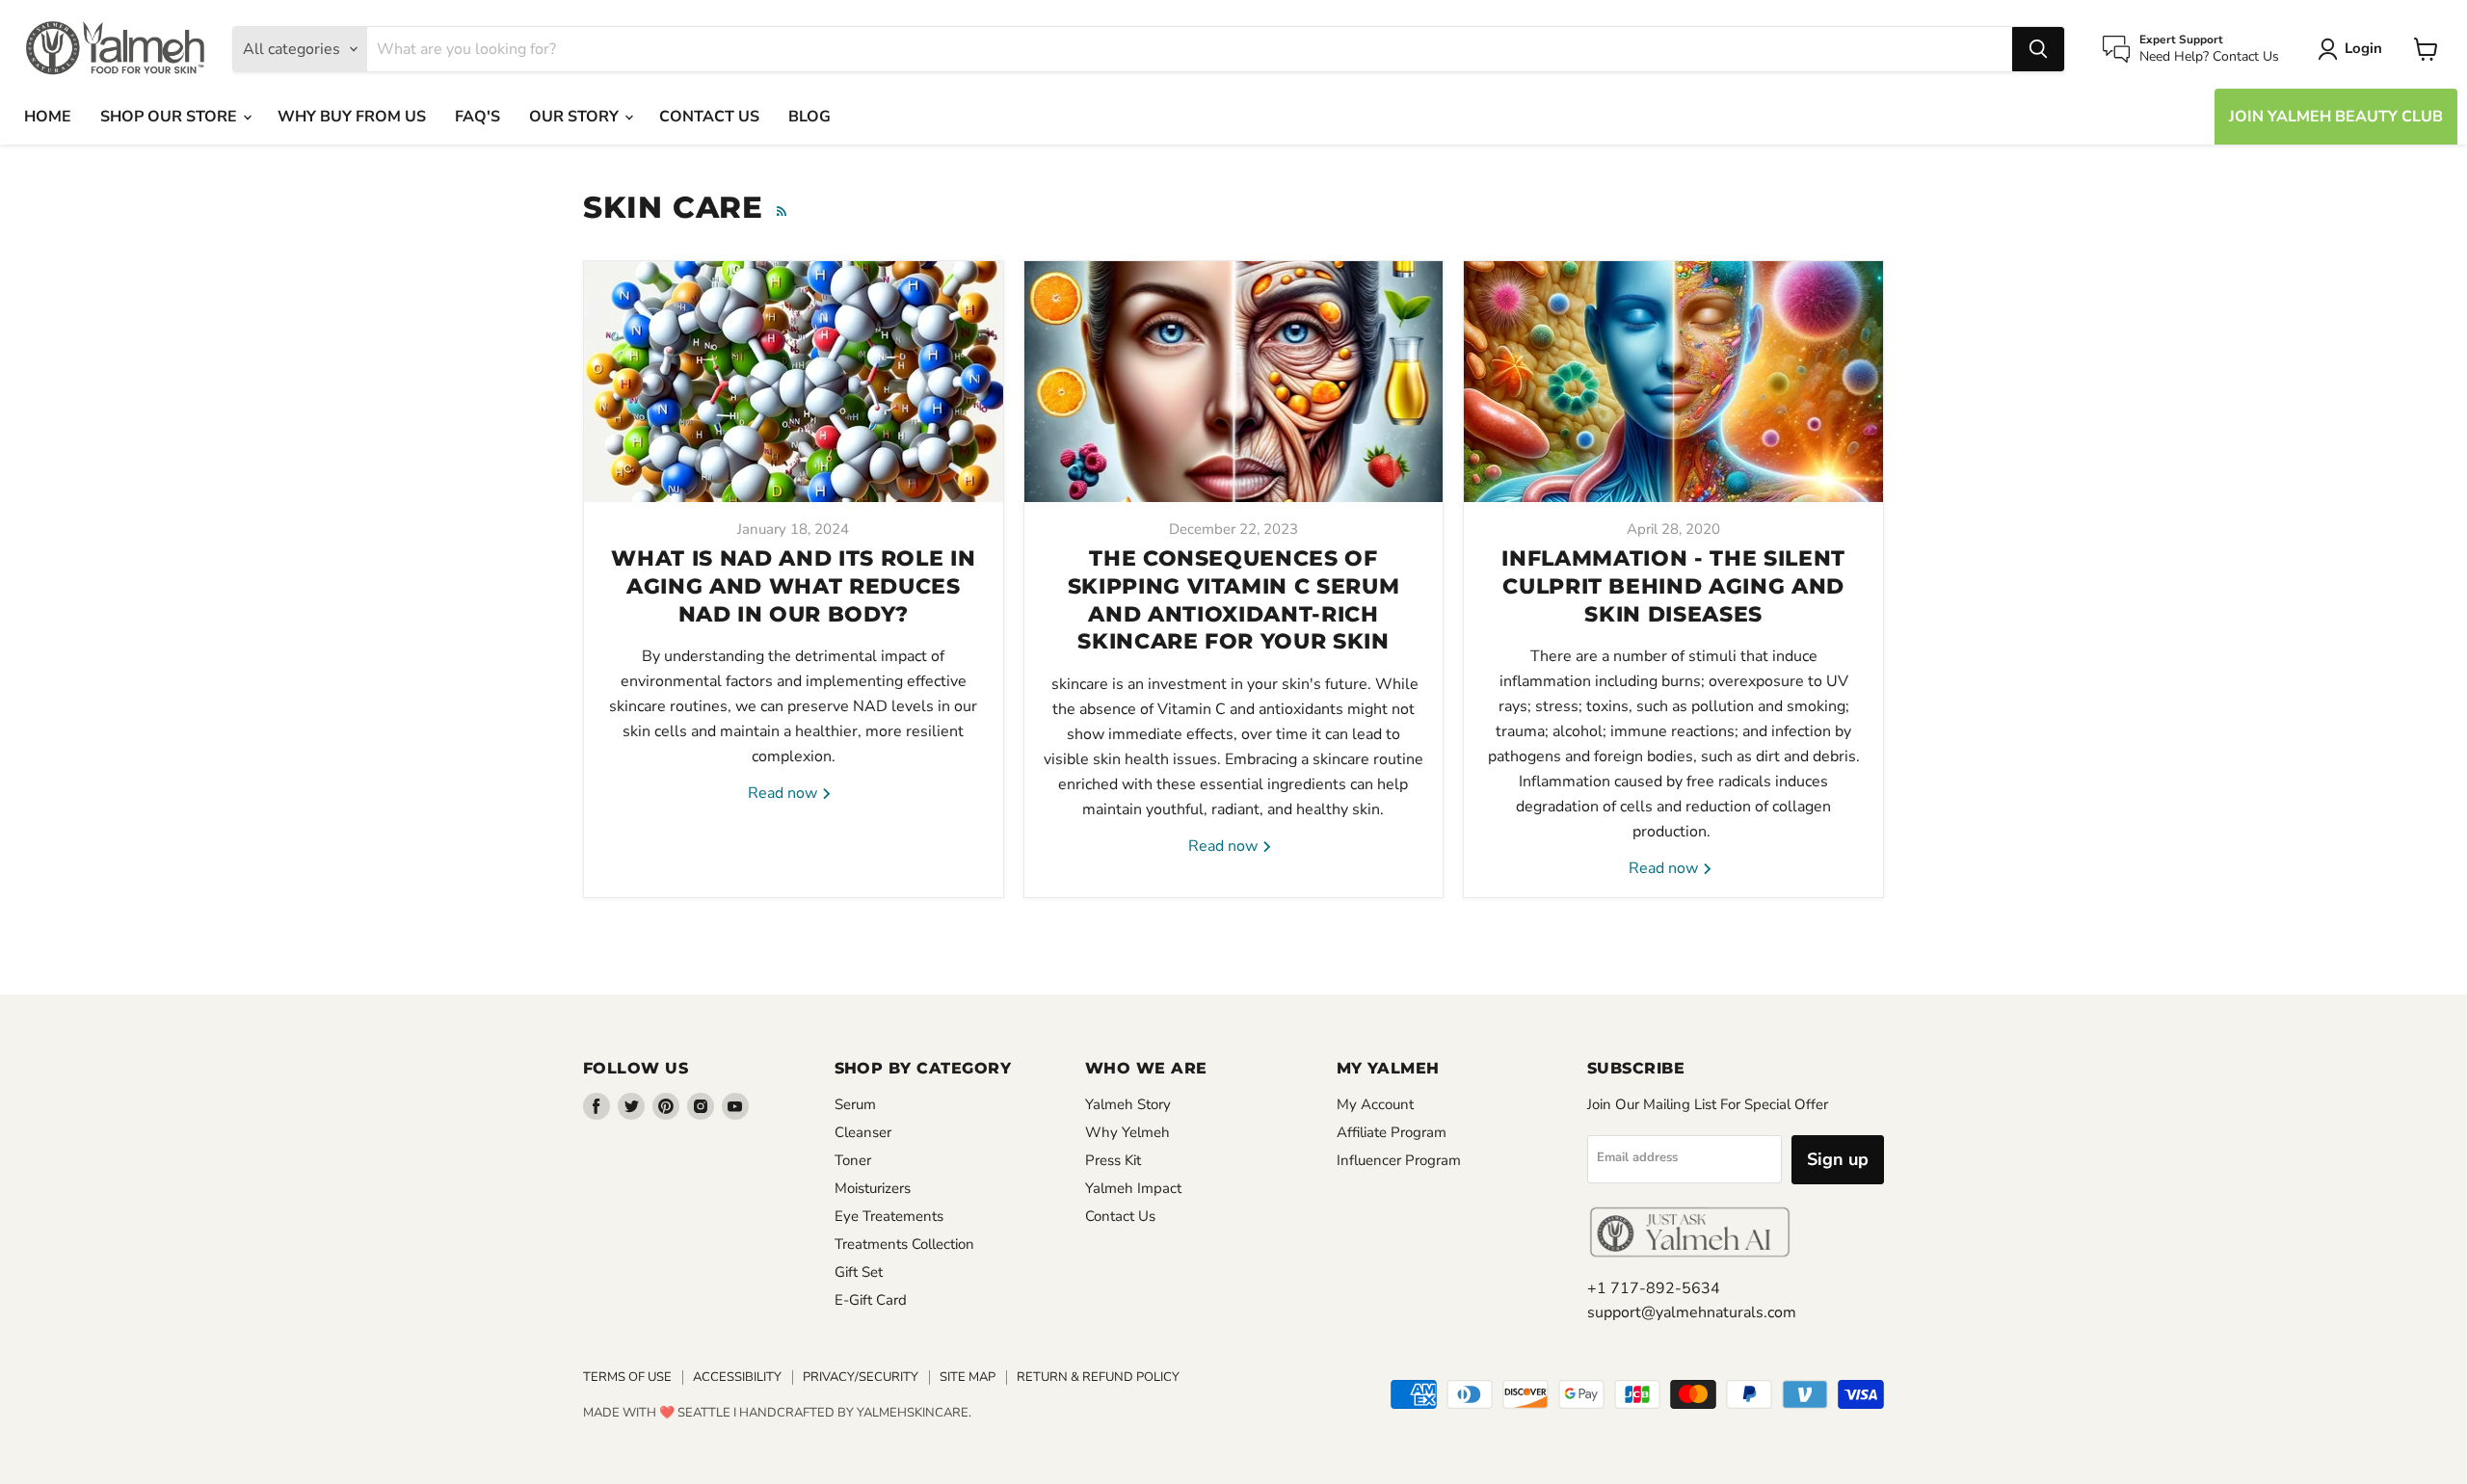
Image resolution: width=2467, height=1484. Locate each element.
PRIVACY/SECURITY (861, 1377)
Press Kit (1113, 1160)
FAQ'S (477, 117)
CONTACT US (709, 117)
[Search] (2038, 49)
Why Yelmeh (1127, 1132)
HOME (48, 117)
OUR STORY (576, 117)
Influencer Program (1399, 1160)
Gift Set (859, 1272)
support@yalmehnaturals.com (1692, 1312)
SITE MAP (968, 1377)
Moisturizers (873, 1188)
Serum (855, 1104)
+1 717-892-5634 (1654, 1288)
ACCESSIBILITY (737, 1377)
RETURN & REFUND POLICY (1098, 1377)
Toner (853, 1160)
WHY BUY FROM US (352, 117)
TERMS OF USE (627, 1377)
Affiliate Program (1392, 1132)
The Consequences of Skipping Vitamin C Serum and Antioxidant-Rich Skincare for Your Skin (1234, 600)
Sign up (1838, 1159)
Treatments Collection (904, 1244)
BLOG (809, 117)
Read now (784, 793)
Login (2363, 48)
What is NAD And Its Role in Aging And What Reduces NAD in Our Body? (793, 586)
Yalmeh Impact (1133, 1188)
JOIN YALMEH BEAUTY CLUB (2336, 117)
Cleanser (863, 1132)
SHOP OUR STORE (171, 117)
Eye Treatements (889, 1216)
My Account (1375, 1104)
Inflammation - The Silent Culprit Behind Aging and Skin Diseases (1673, 586)
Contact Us (1120, 1216)
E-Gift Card (871, 1300)
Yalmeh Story (1128, 1104)
